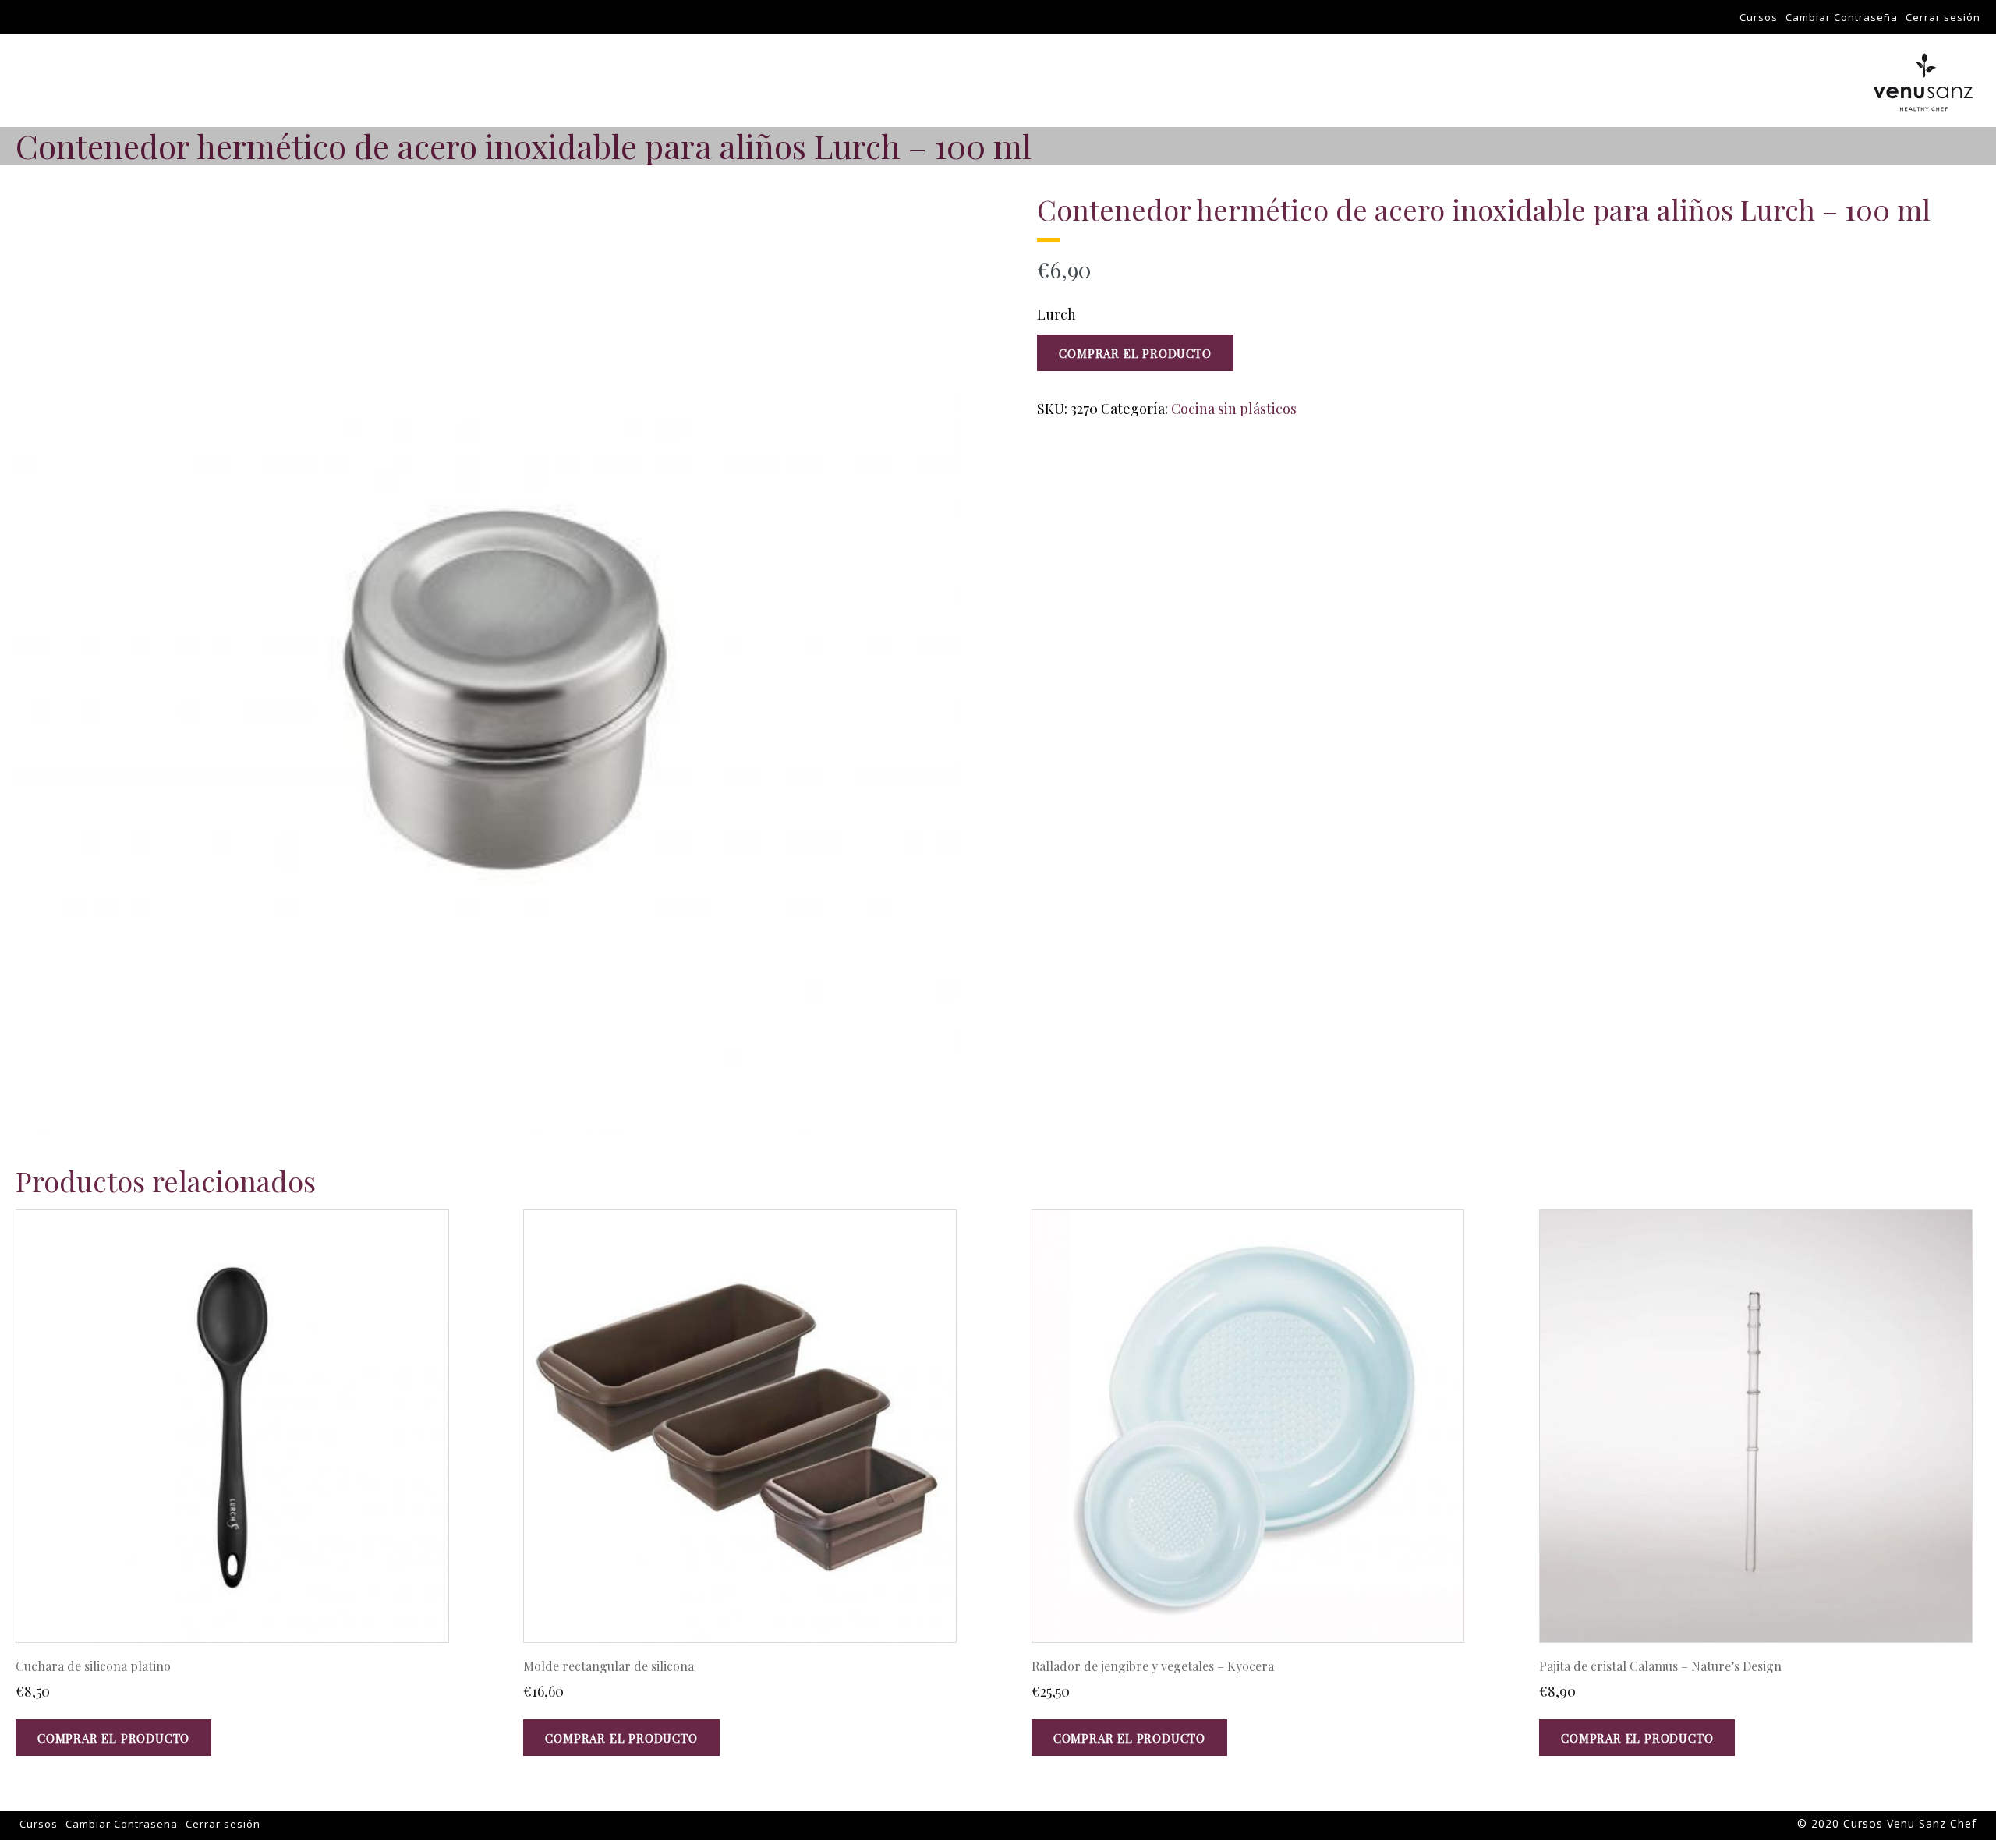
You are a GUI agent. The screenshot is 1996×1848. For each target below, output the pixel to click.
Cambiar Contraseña (1842, 17)
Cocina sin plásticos (1234, 409)
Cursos (1759, 17)
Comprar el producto (1135, 353)
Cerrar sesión (1943, 17)
